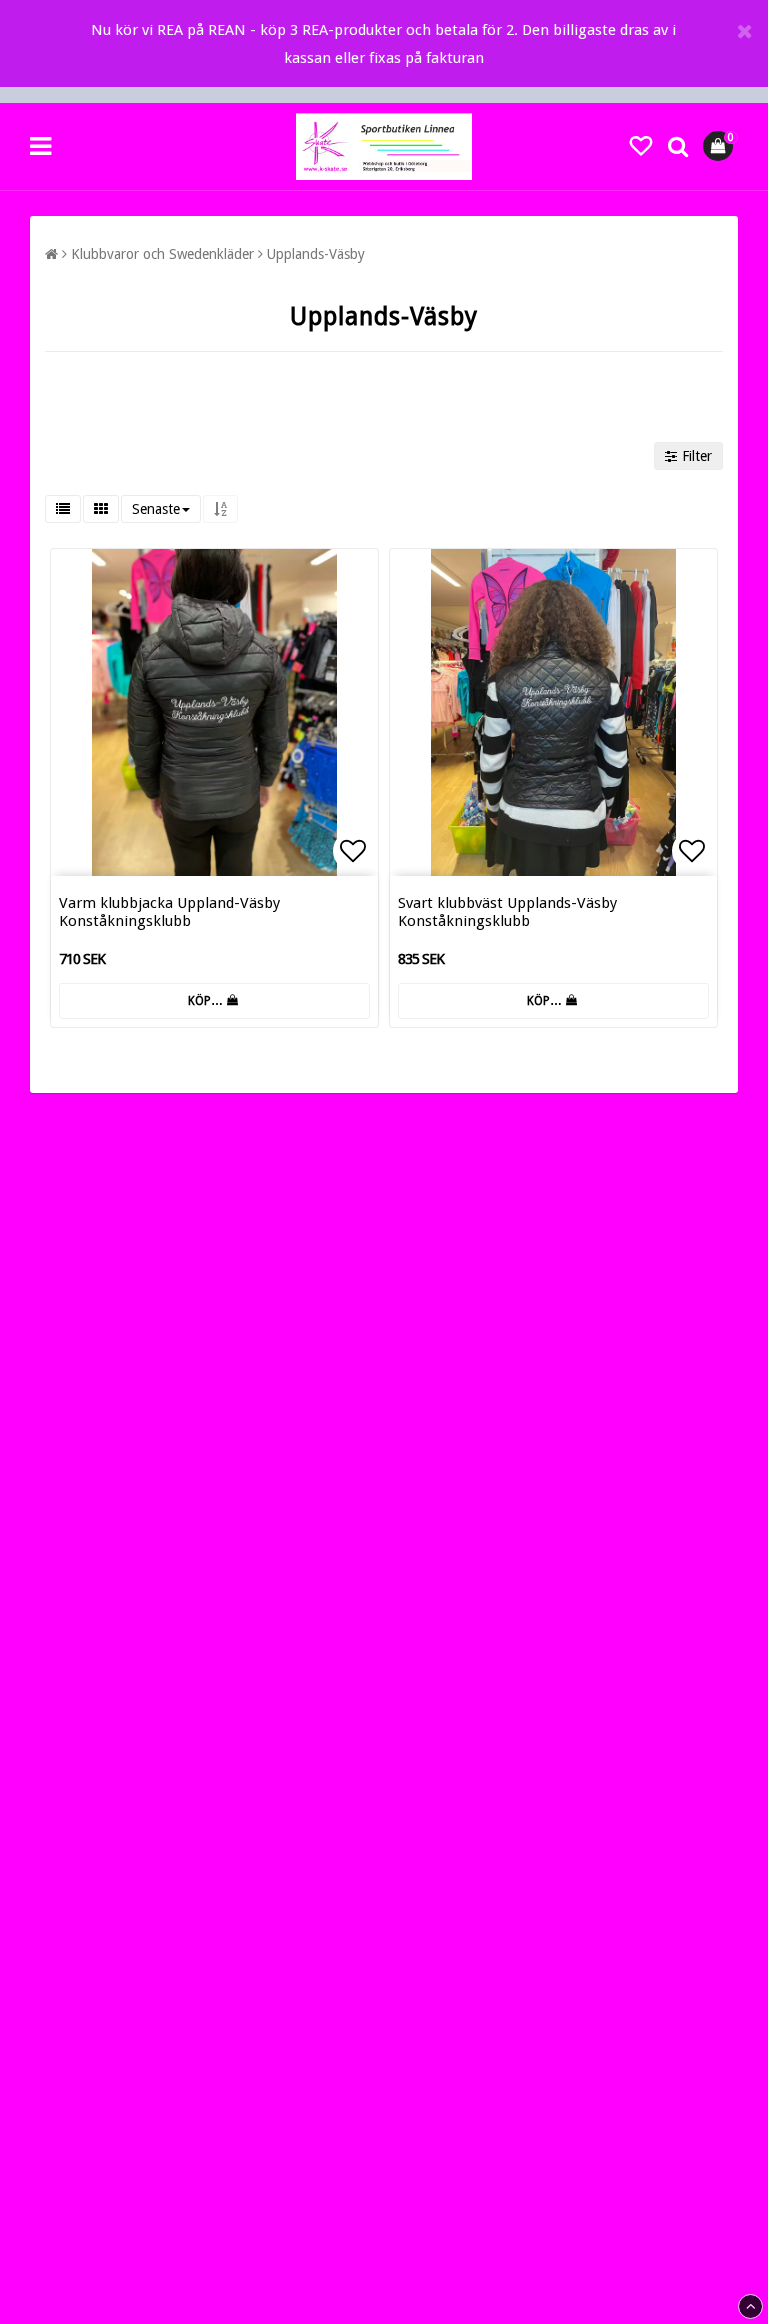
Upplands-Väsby (316, 254)
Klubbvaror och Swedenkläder (162, 254)
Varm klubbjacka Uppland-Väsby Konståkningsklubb (169, 912)
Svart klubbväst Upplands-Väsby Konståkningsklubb (507, 912)
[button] (641, 146)
